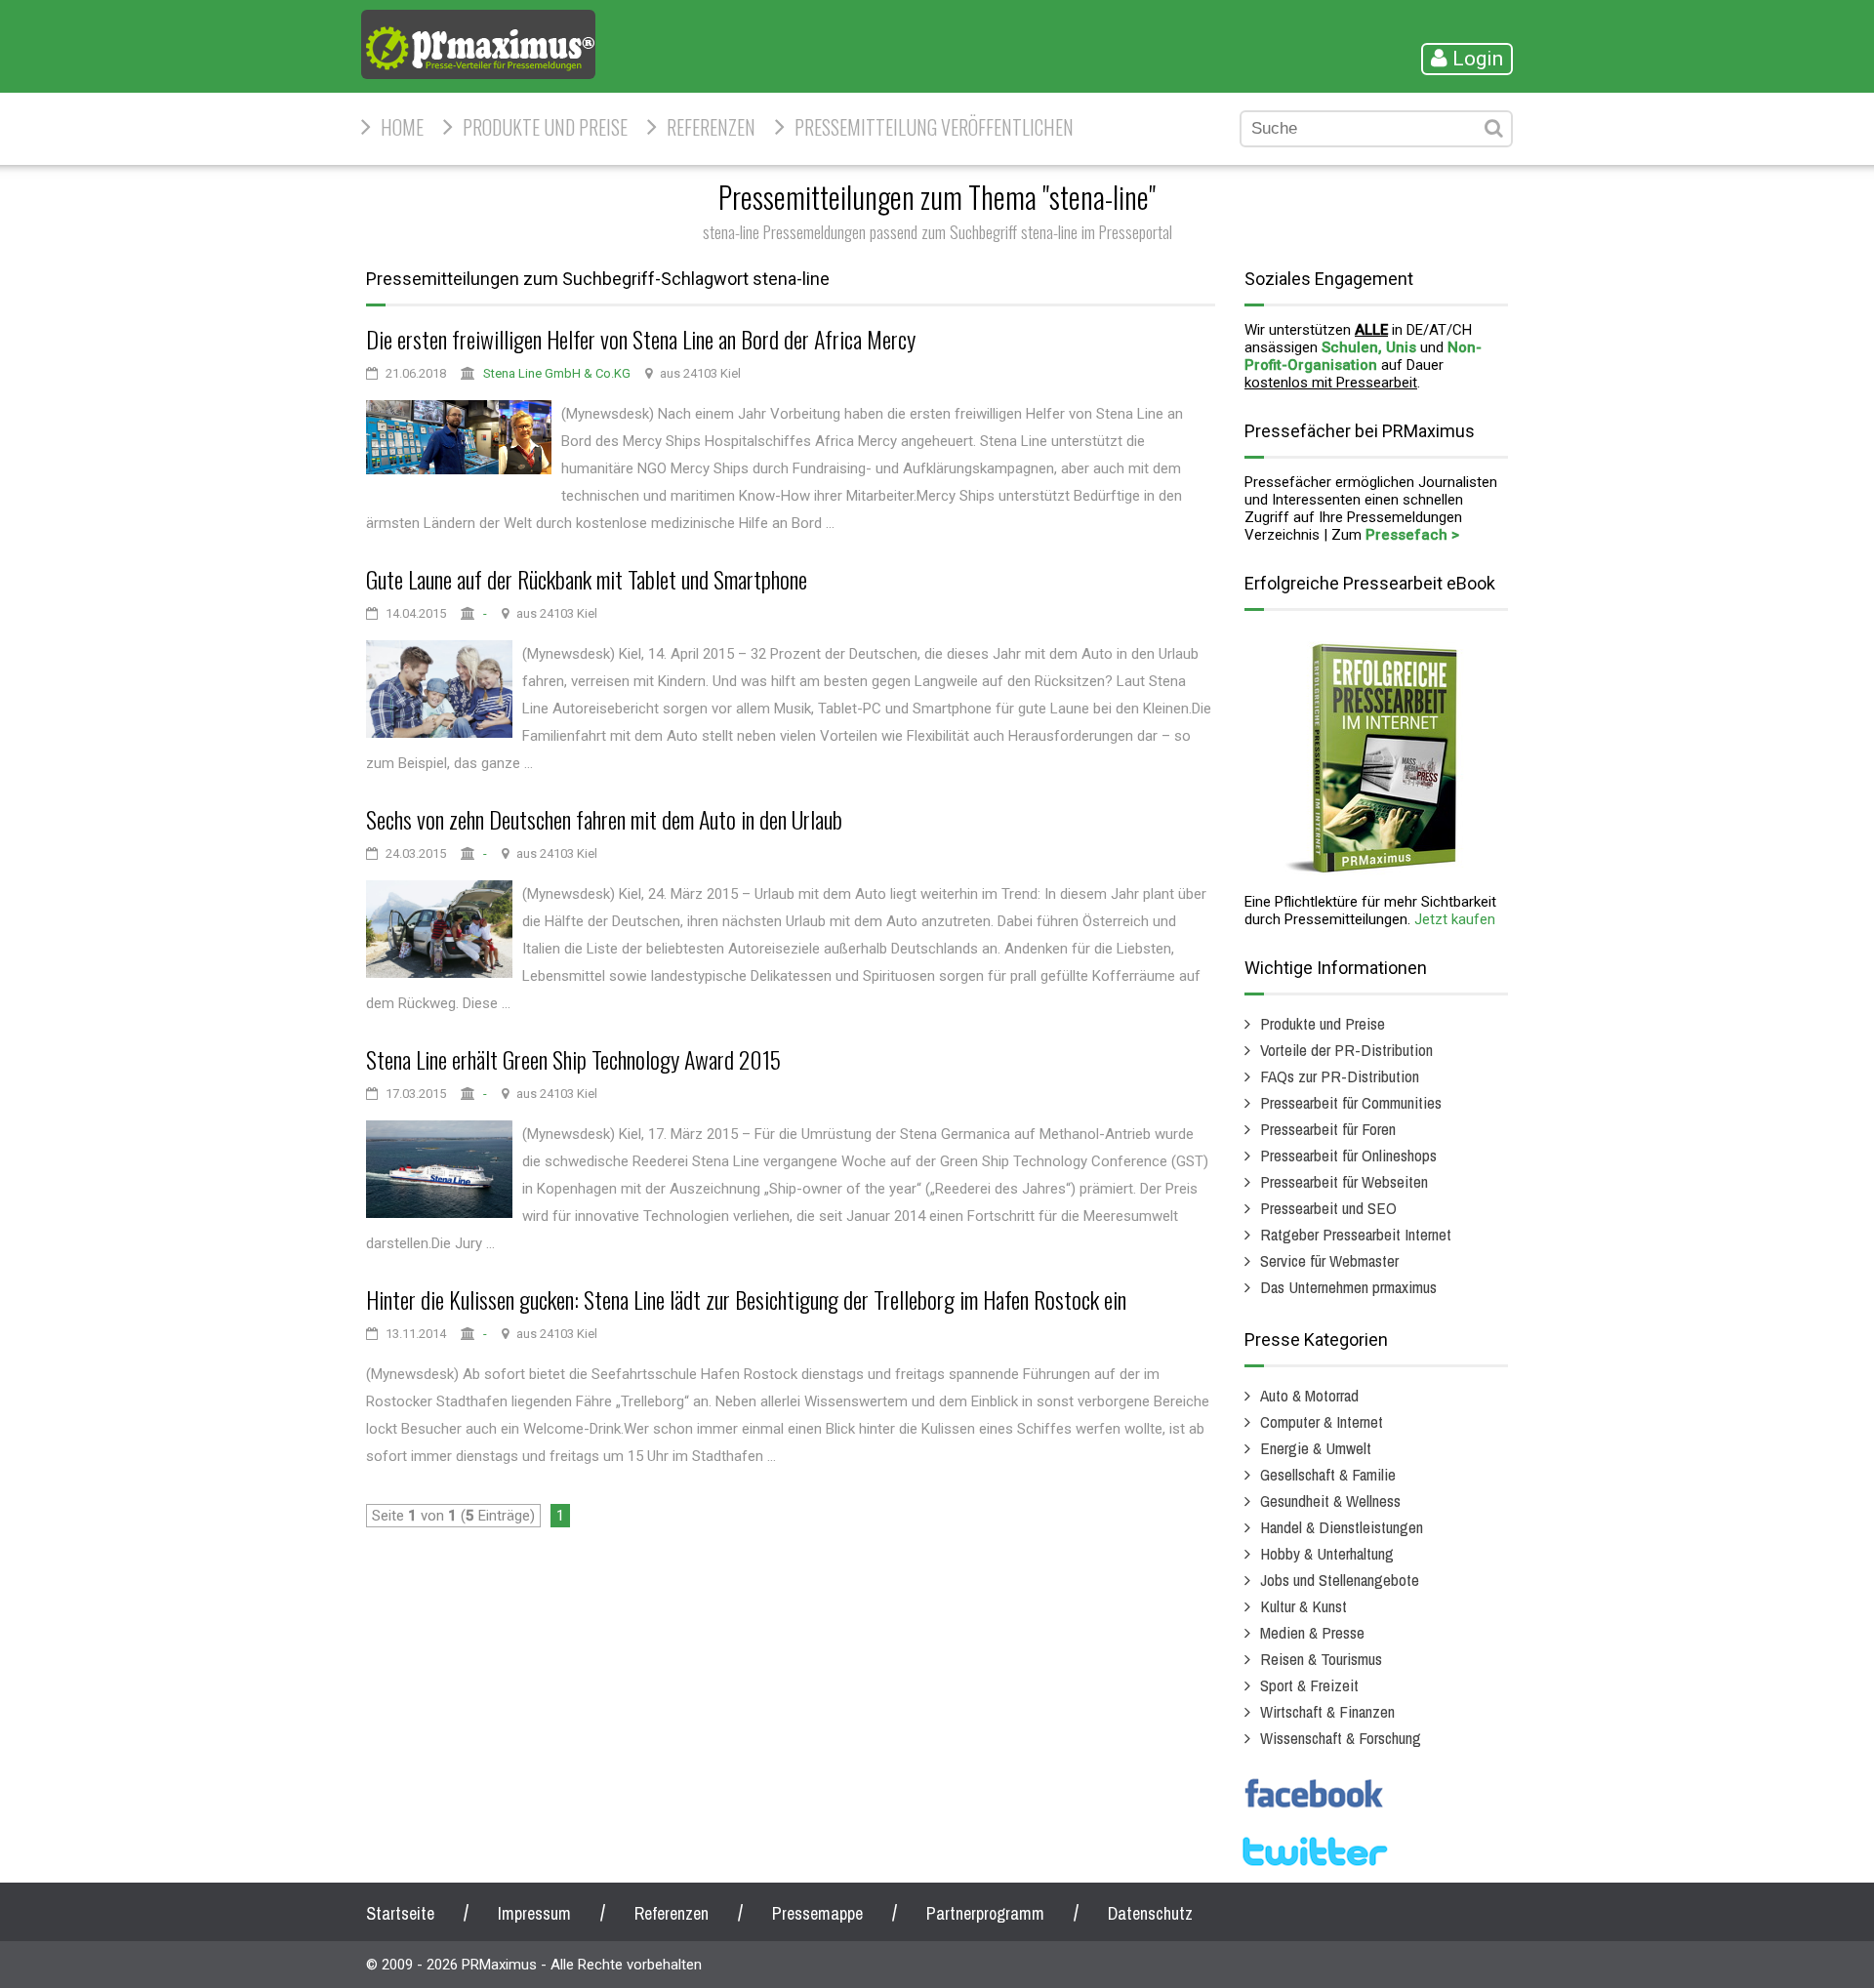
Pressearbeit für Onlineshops (1348, 1155)
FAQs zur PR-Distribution (1340, 1076)
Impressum (534, 1913)
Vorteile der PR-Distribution (1346, 1050)
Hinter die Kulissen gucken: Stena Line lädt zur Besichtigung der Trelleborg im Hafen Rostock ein (746, 1299)
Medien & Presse (1312, 1632)
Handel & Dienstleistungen (1342, 1527)
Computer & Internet (1322, 1421)
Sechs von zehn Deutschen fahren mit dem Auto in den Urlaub (604, 819)
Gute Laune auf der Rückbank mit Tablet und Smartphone (587, 579)
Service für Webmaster (1329, 1260)
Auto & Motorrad (1309, 1395)
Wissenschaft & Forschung (1341, 1738)
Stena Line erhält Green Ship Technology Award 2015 (573, 1059)
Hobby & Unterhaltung (1327, 1553)
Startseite (400, 1913)
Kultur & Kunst (1304, 1606)
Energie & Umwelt (1316, 1448)
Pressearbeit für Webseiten (1344, 1181)
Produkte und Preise (545, 127)
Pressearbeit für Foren (1328, 1129)
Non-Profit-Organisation (1363, 356)
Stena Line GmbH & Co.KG (557, 373)
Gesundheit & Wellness (1330, 1501)
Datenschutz (1150, 1913)
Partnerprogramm (985, 1913)
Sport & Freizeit (1309, 1685)
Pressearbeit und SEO (1328, 1208)
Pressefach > (1412, 535)
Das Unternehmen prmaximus (1348, 1287)
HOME (402, 127)
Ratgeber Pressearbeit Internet (1356, 1234)
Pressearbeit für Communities (1351, 1102)
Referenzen (711, 127)
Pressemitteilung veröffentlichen (934, 127)
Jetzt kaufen (1455, 919)
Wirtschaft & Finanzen (1327, 1711)
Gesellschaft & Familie (1328, 1474)
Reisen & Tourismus (1321, 1659)
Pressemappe (817, 1913)
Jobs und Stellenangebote (1340, 1580)
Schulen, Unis (1369, 347)
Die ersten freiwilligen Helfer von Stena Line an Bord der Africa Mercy (641, 339)
